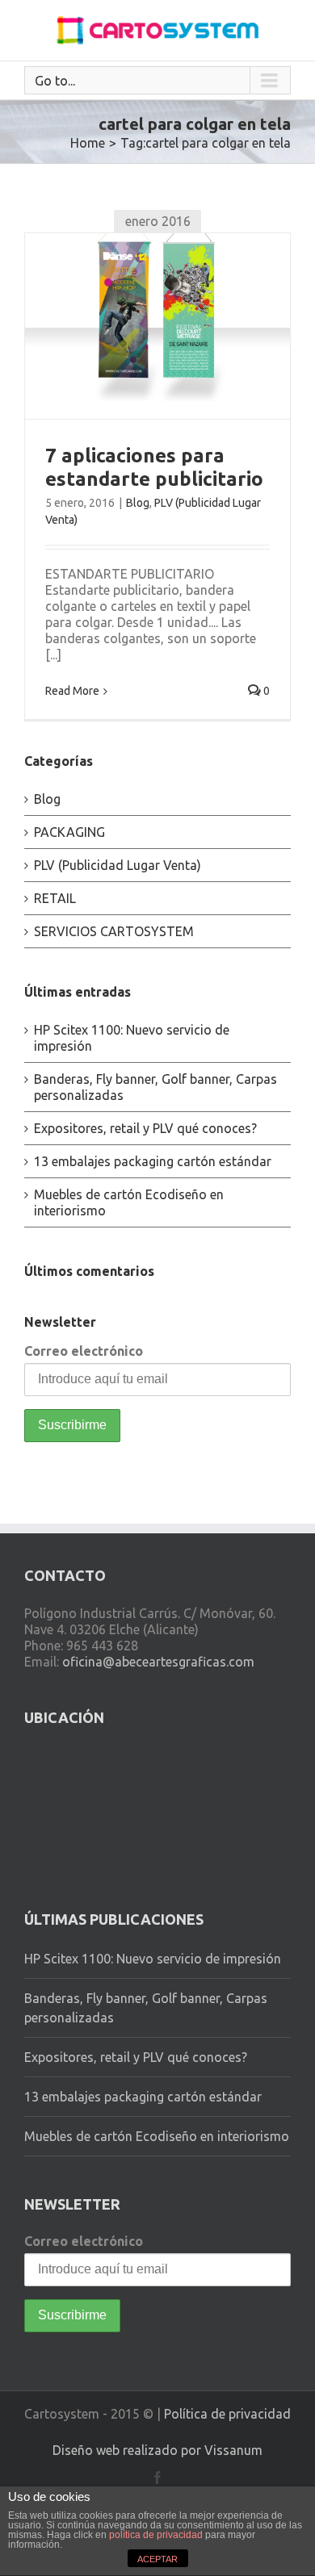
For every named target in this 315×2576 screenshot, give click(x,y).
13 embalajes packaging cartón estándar (153, 1161)
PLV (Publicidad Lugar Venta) (118, 865)
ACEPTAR (157, 2559)
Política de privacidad (227, 2414)
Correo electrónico (84, 1351)
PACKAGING (69, 832)
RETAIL (55, 898)
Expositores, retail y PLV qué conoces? (145, 1128)
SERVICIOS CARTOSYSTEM (114, 931)
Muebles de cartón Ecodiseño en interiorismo (157, 2136)
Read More (72, 691)
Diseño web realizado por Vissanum (157, 2450)
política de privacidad (156, 2535)
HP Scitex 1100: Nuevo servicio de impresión (153, 1959)
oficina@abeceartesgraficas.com (158, 1662)
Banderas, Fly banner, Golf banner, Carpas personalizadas (146, 2008)
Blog (138, 503)
